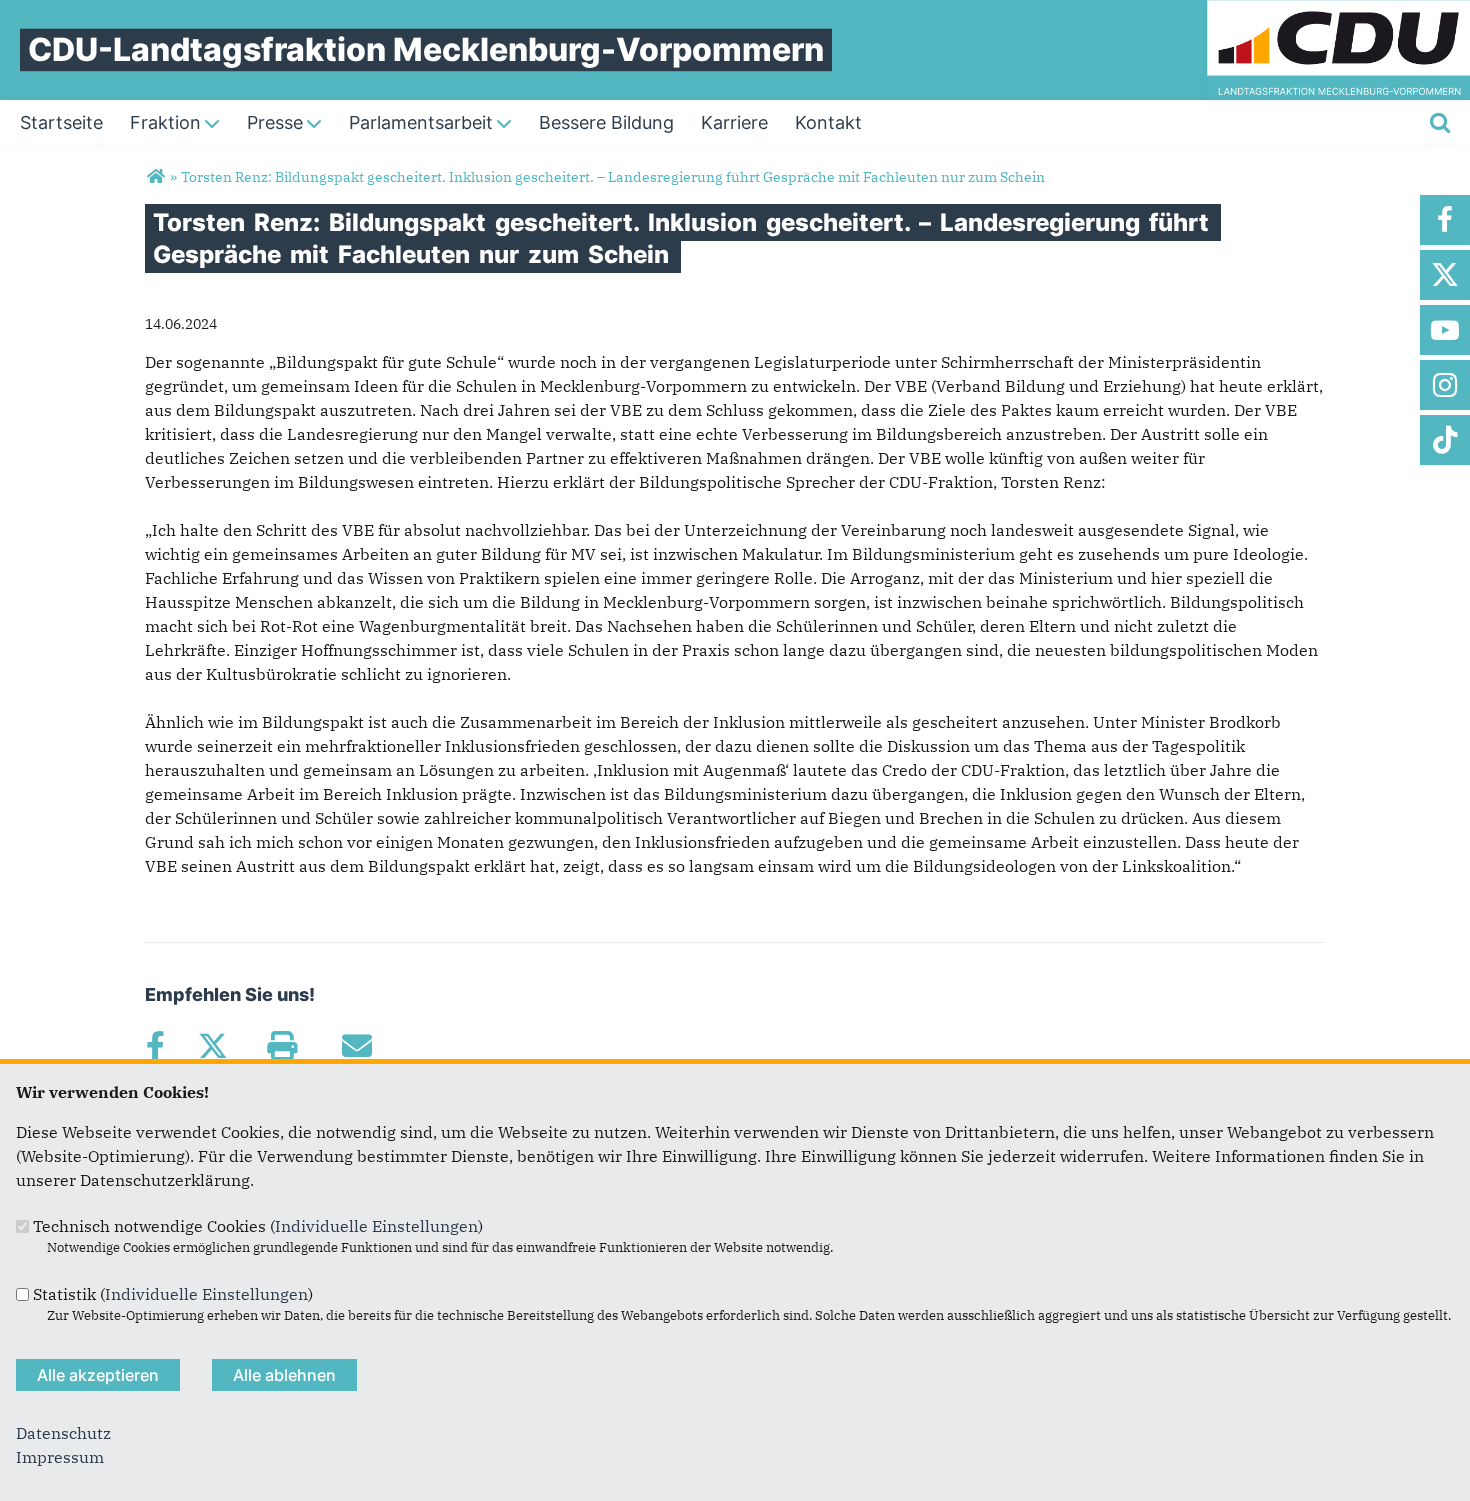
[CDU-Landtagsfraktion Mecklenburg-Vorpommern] (155, 177)
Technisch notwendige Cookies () (258, 1226)
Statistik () (173, 1294)
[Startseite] (1338, 12)
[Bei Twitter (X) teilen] (212, 1046)
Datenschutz (63, 1433)
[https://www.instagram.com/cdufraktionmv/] (1445, 385)
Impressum (60, 1457)
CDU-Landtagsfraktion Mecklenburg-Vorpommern (426, 49)
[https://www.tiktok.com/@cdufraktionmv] (1445, 440)
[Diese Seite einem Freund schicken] (356, 1046)
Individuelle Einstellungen (376, 1226)
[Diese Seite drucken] (281, 1046)
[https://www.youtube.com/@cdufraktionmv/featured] (1445, 330)
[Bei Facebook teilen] (155, 1046)
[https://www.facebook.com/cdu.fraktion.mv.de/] (1445, 220)
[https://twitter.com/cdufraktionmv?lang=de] (1445, 275)
